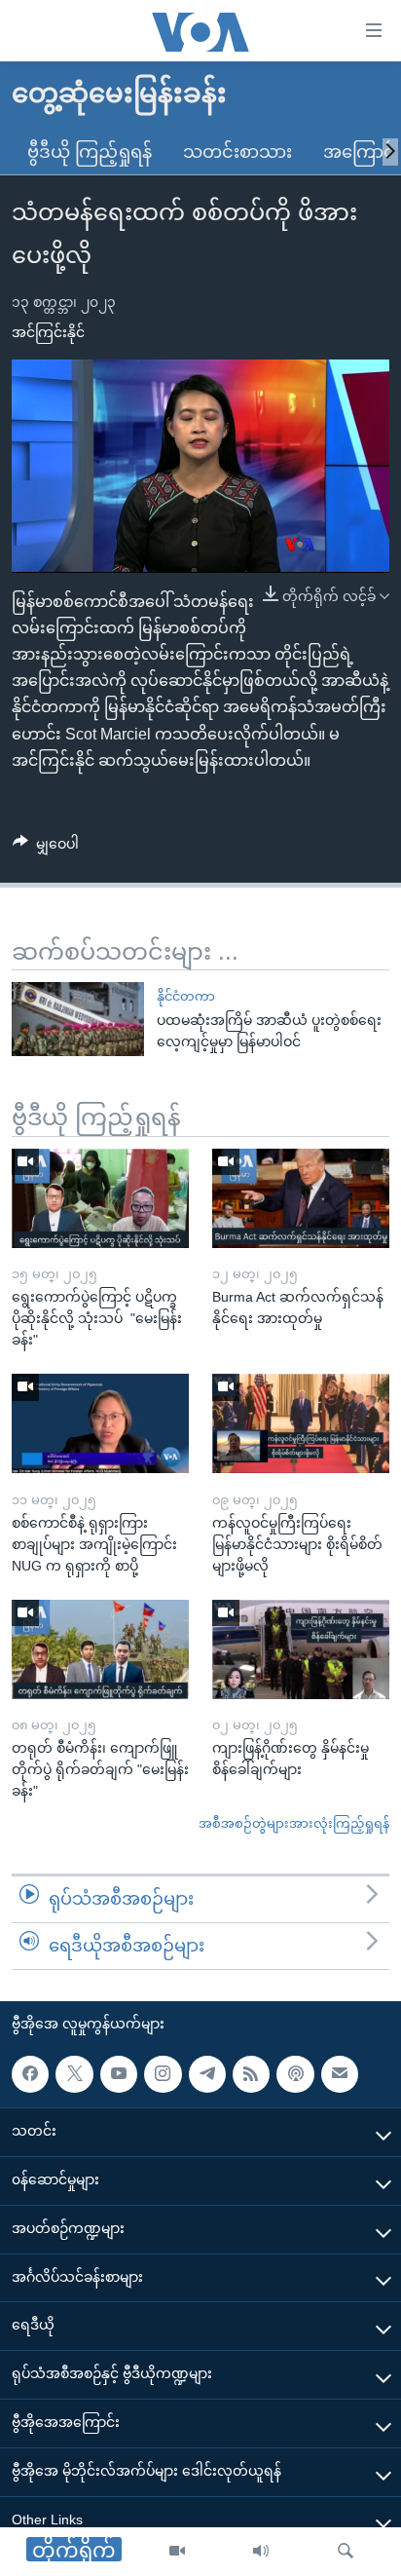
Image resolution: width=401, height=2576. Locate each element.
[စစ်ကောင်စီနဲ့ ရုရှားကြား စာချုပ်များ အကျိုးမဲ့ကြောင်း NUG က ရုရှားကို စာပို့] (100, 1423)
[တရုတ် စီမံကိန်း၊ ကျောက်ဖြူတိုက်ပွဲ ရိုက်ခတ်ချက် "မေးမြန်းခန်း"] (100, 1649)
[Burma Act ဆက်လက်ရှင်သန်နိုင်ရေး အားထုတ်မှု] (301, 1198)
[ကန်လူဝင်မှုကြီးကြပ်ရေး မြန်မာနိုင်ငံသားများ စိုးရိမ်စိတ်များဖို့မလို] (301, 1423)
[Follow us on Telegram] (207, 2073)
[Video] (177, 2552)
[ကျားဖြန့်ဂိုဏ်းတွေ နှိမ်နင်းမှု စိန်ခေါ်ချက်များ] (301, 1649)
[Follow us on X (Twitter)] (74, 2073)
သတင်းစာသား (237, 152)
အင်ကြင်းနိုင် (48, 332)
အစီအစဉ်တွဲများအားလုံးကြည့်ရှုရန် (294, 1823)
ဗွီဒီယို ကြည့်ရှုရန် (90, 152)
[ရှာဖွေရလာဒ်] (346, 2552)
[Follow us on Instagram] (163, 2073)
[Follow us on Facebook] (30, 2073)
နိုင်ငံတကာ (186, 996)
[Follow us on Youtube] (119, 2073)
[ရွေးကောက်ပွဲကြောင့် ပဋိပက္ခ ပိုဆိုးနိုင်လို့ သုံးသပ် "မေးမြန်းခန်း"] (100, 1198)
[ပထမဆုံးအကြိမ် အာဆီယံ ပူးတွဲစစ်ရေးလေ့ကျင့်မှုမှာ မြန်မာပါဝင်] (78, 1019)
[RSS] (251, 2073)
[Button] (46, 848)
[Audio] (261, 2552)
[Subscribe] (340, 2073)
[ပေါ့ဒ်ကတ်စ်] (295, 2073)
